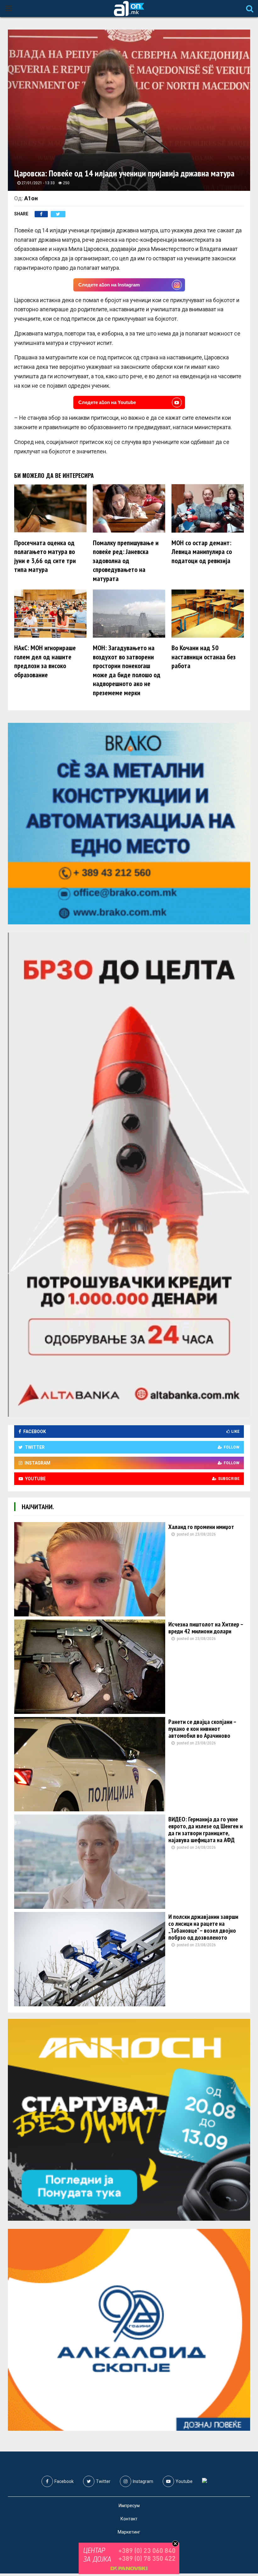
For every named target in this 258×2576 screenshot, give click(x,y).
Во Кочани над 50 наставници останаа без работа (204, 657)
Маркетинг (129, 2532)
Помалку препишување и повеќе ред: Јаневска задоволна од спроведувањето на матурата (126, 561)
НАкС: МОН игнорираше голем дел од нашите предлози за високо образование (45, 661)
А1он (31, 198)
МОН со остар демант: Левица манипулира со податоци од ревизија (202, 552)
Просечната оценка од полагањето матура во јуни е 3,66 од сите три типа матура (45, 556)
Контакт (129, 2519)
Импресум (129, 2506)
